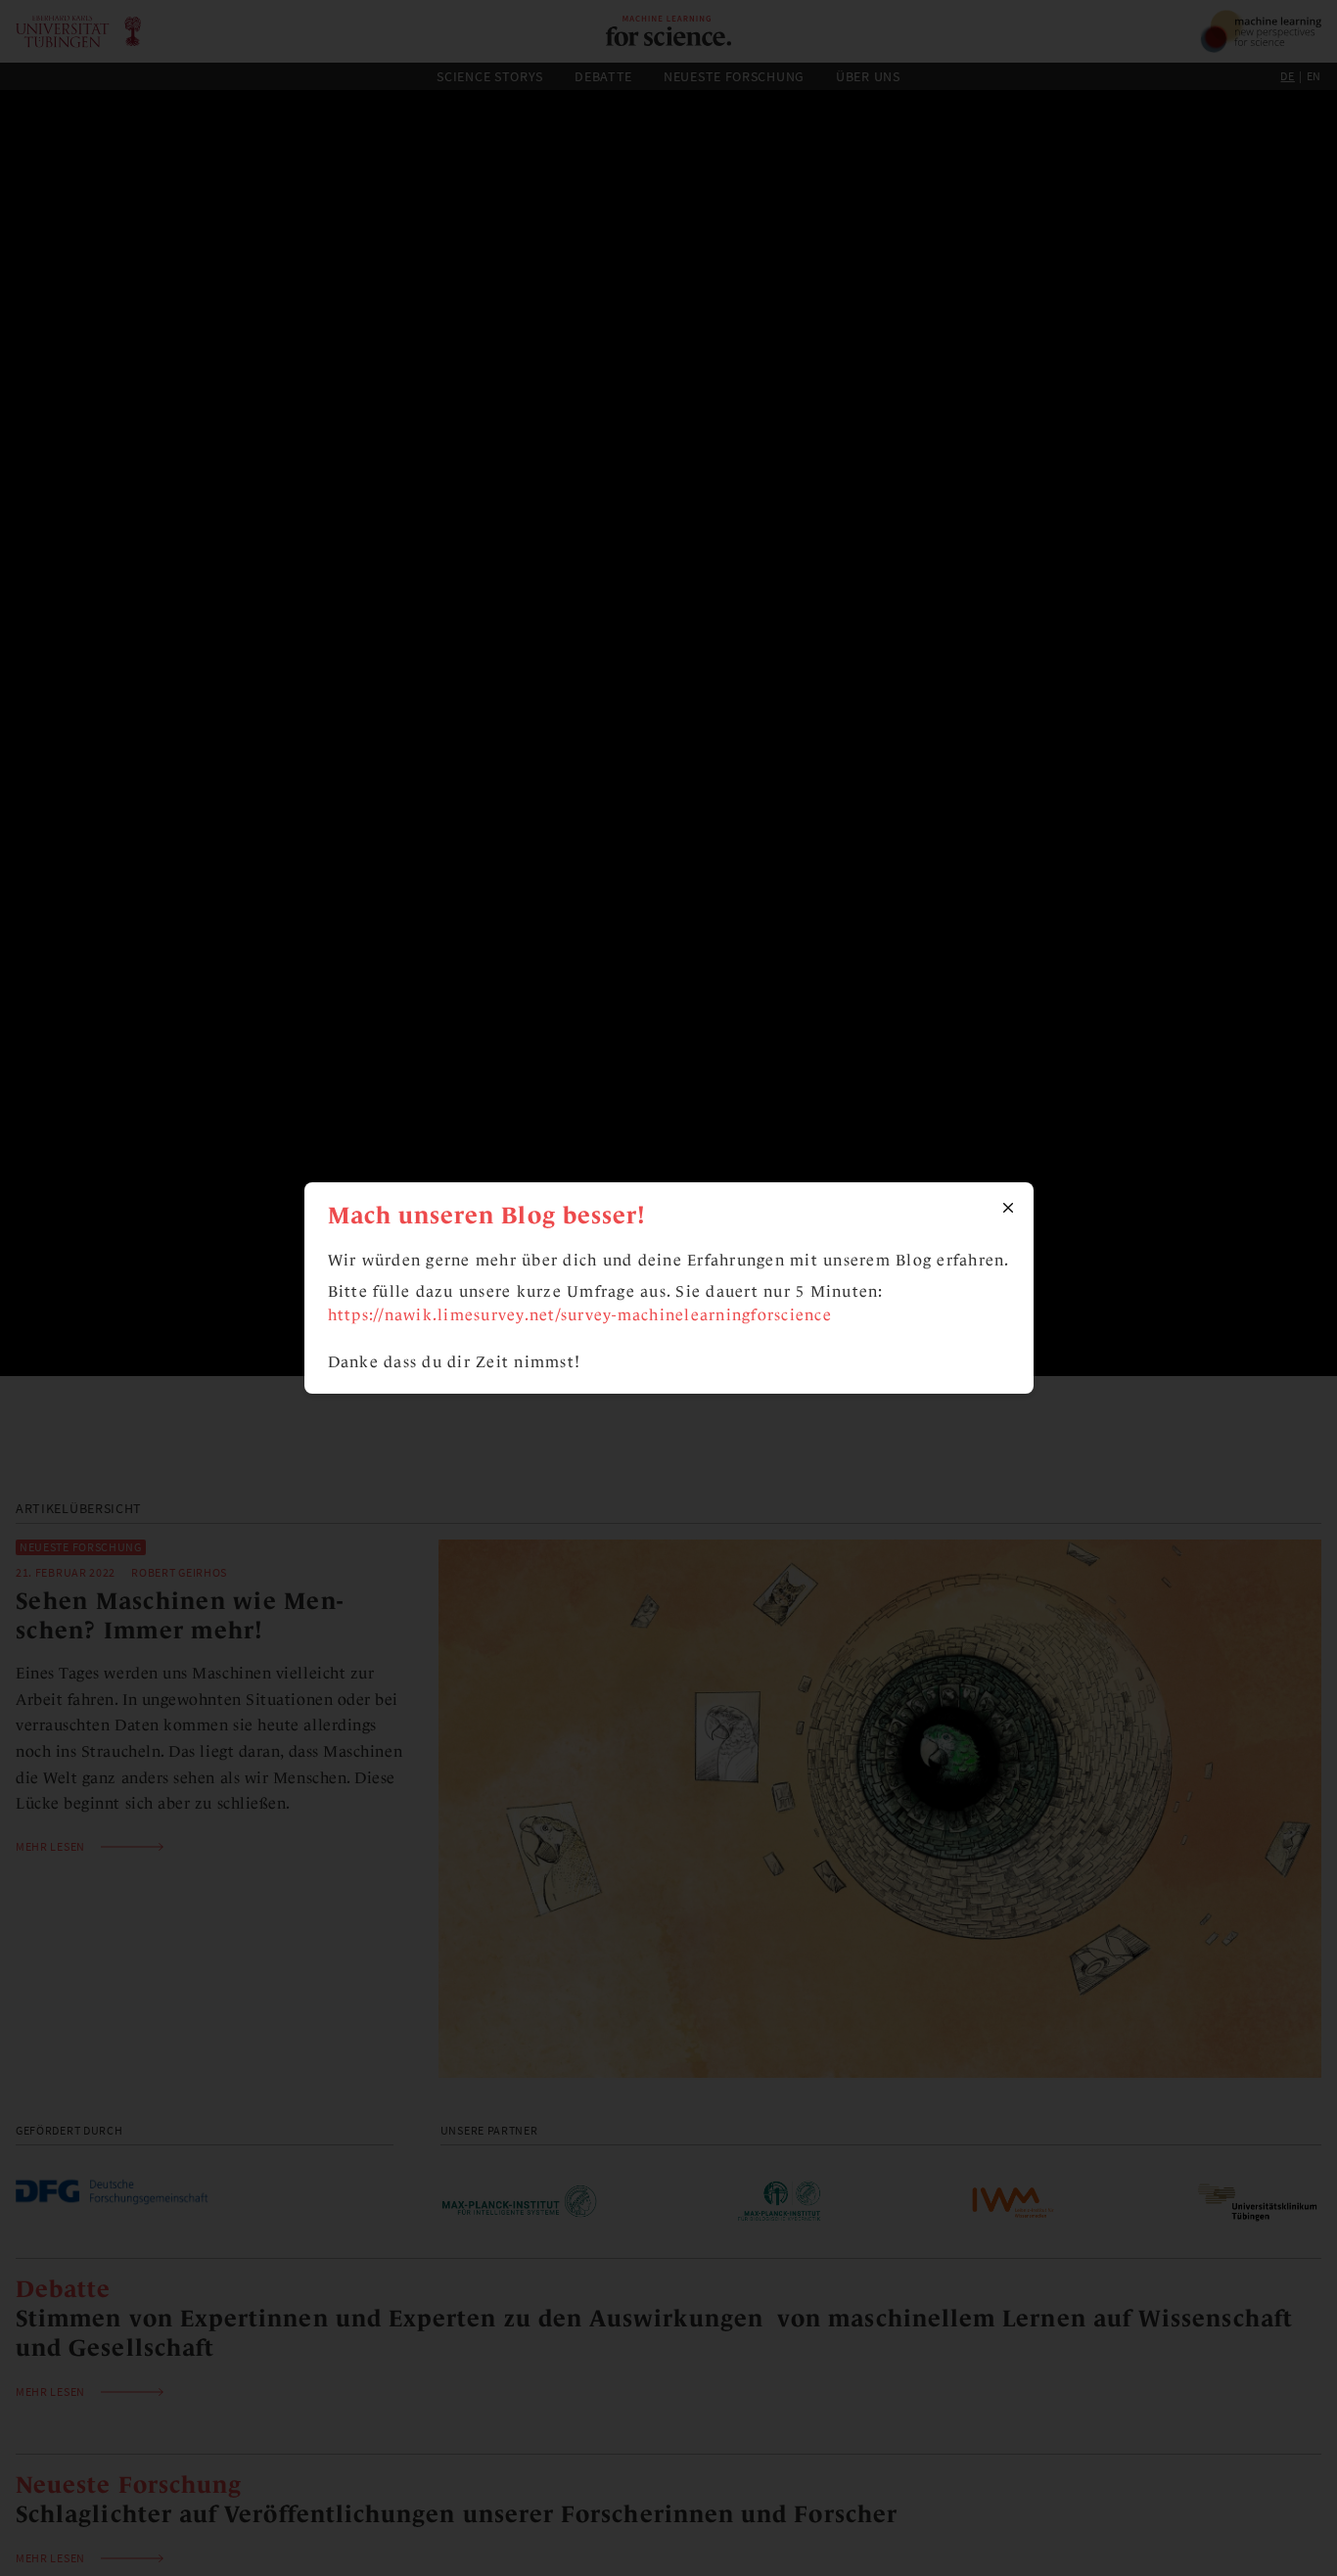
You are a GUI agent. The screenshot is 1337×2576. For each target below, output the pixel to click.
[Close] (1008, 1208)
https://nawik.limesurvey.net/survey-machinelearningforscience (580, 1315)
